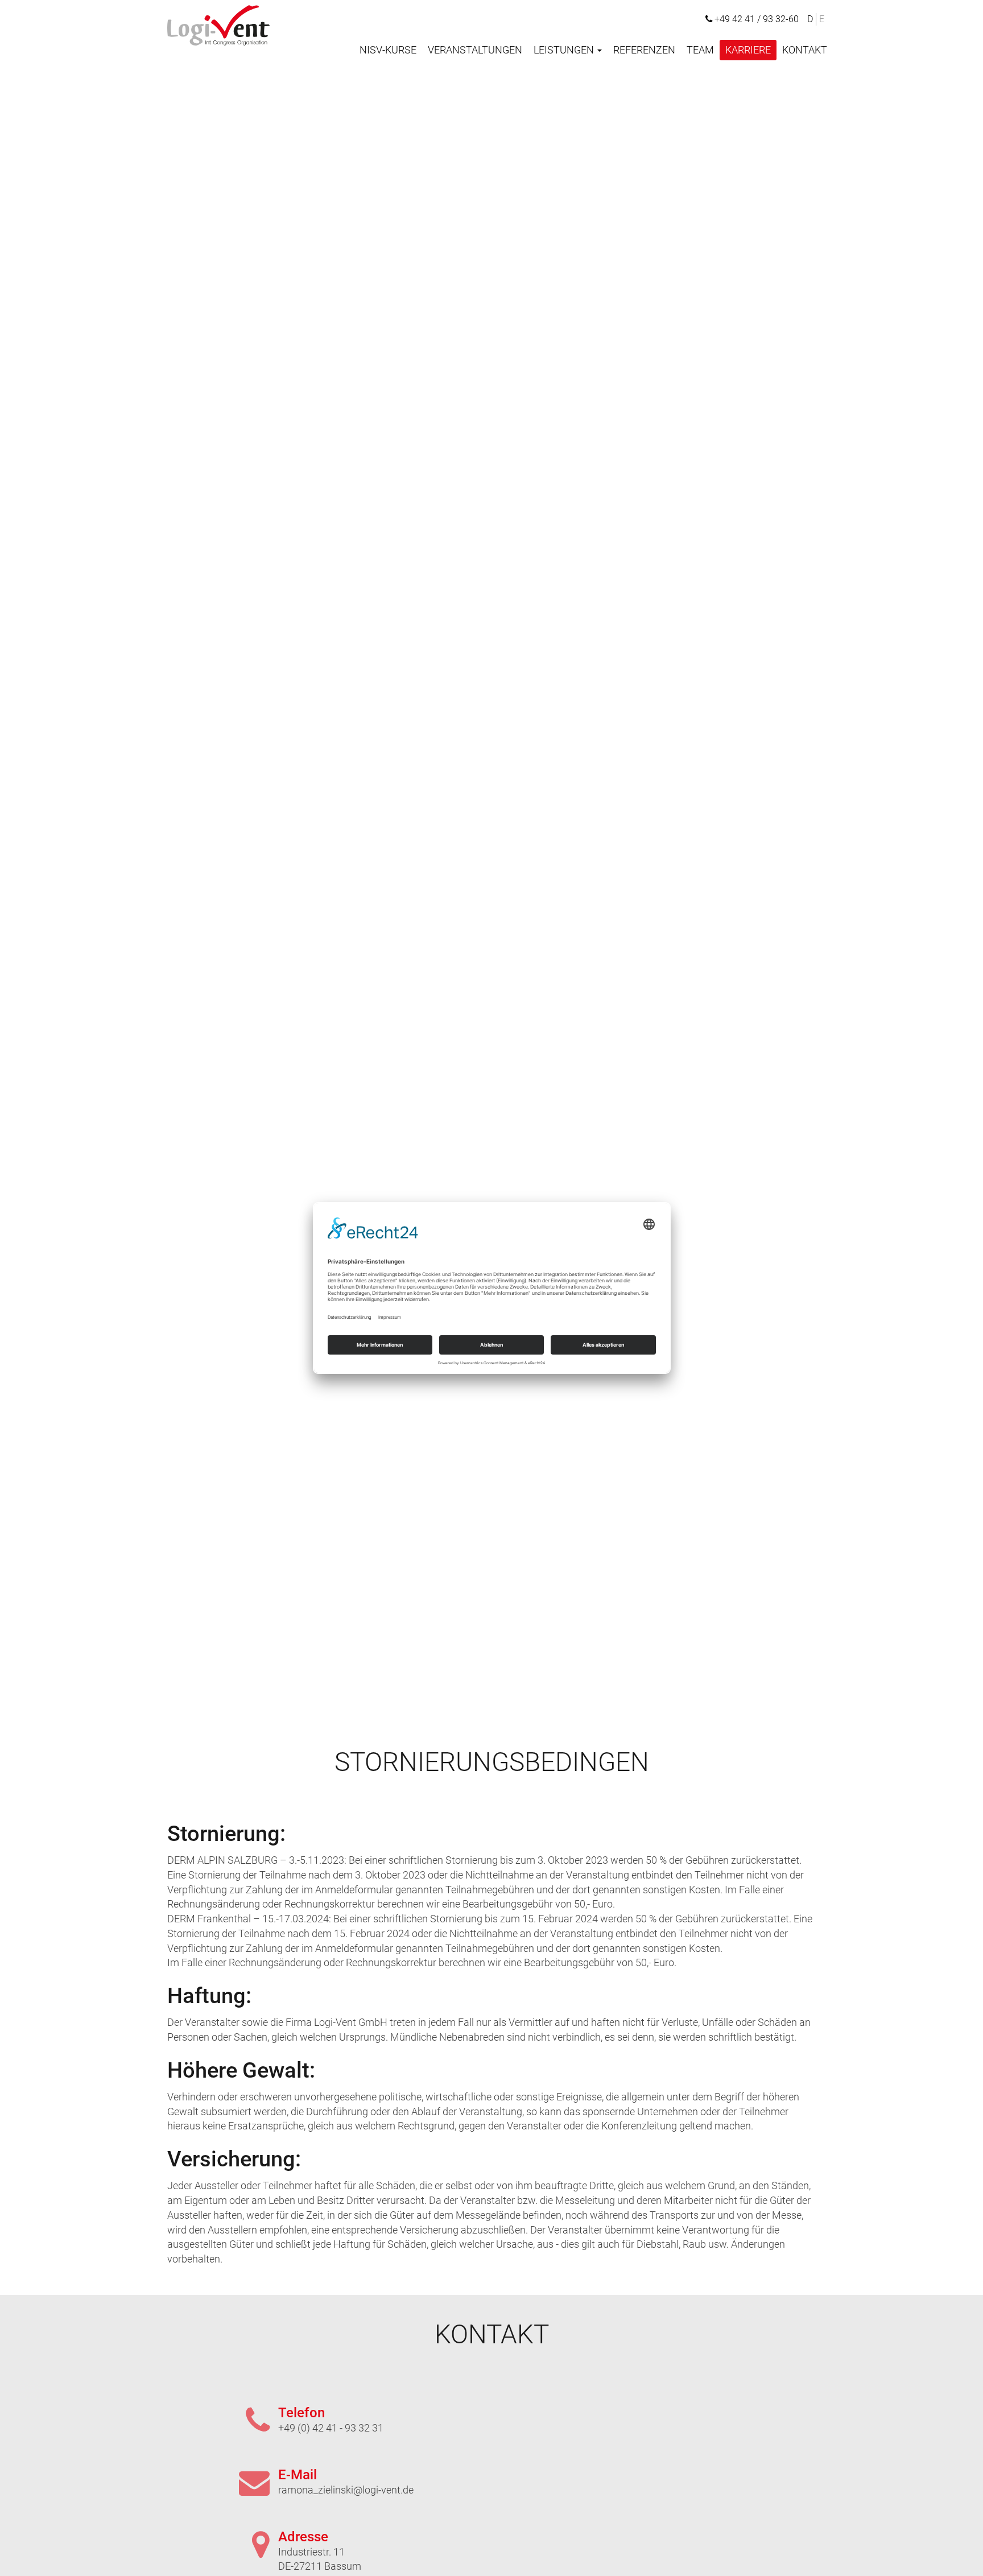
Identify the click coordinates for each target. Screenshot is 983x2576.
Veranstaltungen (475, 50)
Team (700, 50)
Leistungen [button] (565, 50)
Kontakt (805, 50)
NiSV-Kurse (388, 50)
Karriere (748, 50)
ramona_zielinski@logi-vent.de (346, 2490)
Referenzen (644, 50)
